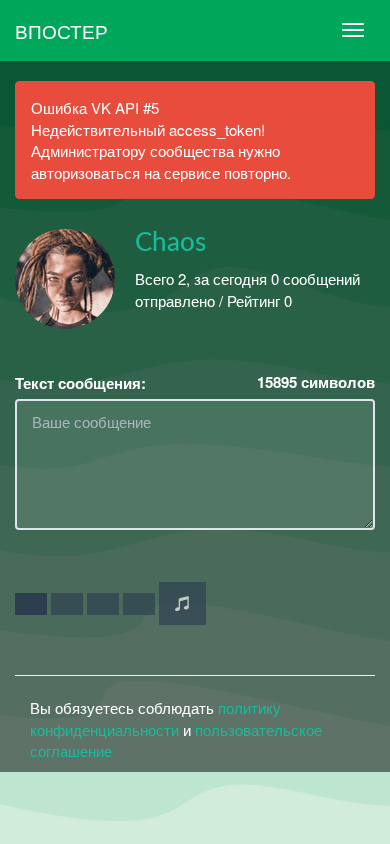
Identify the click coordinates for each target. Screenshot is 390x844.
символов (316, 382)
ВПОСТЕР (61, 30)
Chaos (170, 243)
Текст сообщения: (80, 383)
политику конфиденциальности (155, 718)
